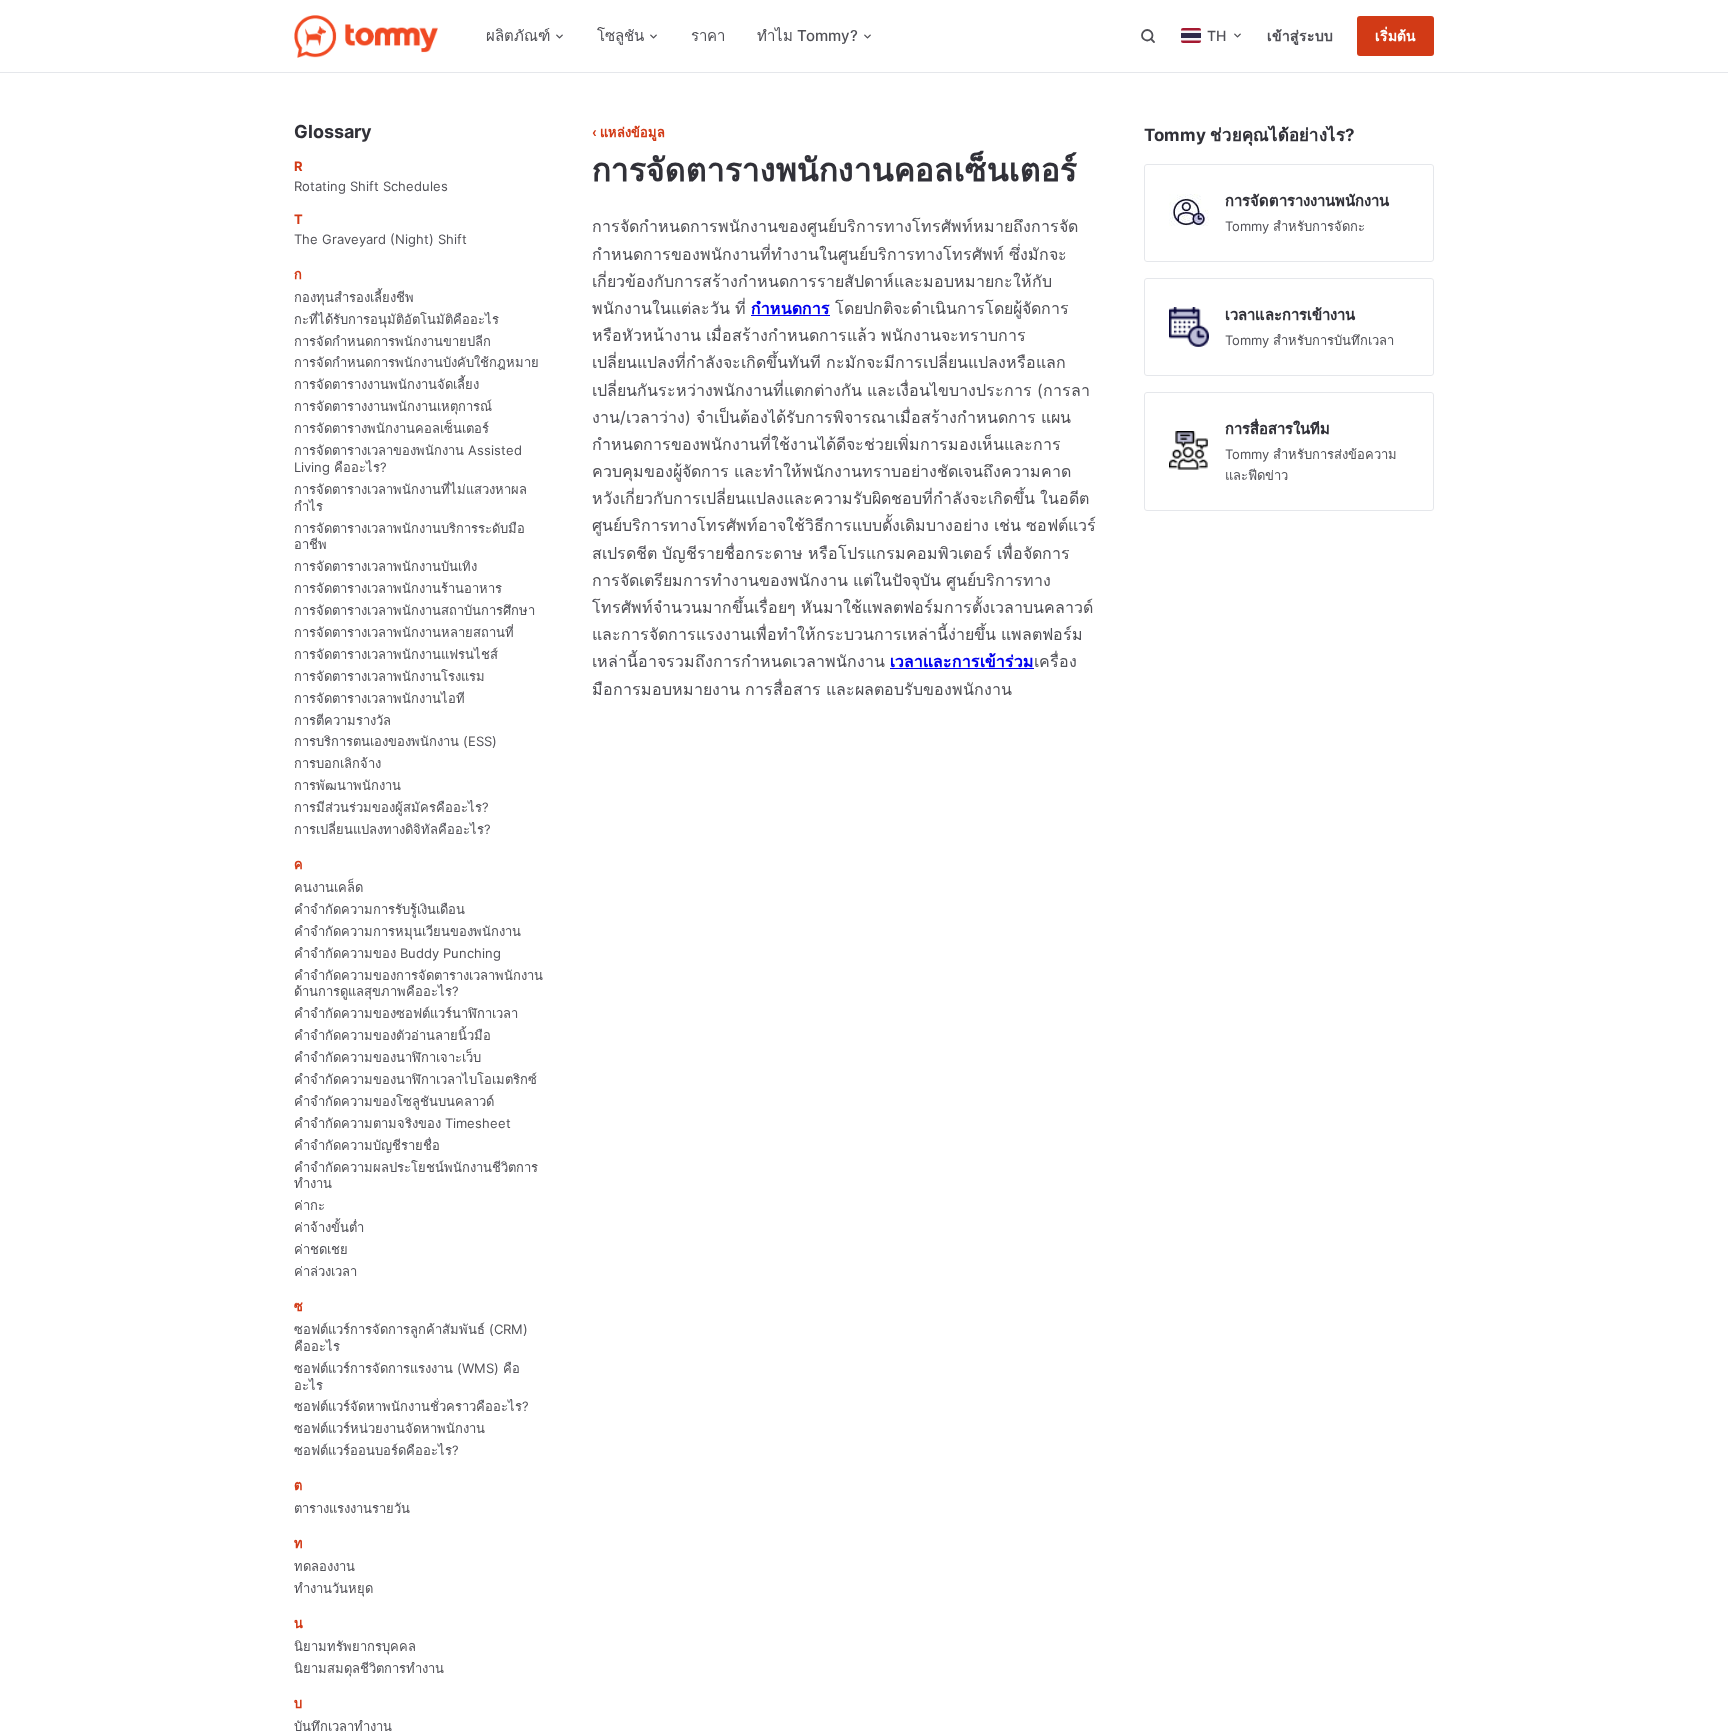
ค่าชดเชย (321, 1249)
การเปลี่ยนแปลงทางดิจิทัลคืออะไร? (392, 829)
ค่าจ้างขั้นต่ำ (329, 1227)
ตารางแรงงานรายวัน (352, 1508)
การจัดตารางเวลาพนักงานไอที (379, 698)
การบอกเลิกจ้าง (337, 763)
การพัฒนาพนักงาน (347, 785)
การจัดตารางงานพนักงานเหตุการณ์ (393, 406)
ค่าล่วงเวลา (325, 1271)
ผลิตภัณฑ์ (518, 35)
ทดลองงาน (324, 1566)
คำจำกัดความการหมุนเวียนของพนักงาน (407, 931)
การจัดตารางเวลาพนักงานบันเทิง (385, 566)
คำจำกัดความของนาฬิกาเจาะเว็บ (387, 1057)
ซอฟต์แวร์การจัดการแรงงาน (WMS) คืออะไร (407, 1376)
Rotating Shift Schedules (371, 186)
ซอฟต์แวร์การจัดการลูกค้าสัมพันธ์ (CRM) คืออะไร (411, 1337)
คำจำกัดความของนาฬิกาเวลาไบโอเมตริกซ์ (415, 1079)
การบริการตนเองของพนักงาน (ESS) (395, 741)
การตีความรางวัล (342, 720)
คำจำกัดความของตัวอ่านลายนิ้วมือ (392, 1035)
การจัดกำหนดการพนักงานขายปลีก (392, 341)
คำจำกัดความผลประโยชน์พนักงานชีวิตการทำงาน (416, 1175)
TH (1216, 35)
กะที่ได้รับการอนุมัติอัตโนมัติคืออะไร (396, 319)
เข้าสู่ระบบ (1300, 35)
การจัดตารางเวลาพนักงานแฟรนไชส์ (396, 654)
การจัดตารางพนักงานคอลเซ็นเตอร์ (391, 428)
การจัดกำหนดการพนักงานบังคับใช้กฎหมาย (416, 362)
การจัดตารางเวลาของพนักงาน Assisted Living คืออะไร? (408, 458)
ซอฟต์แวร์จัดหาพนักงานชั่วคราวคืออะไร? (411, 1406)
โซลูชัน (620, 35)
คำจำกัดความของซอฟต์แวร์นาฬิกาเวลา (406, 1013)
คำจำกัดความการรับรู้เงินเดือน (379, 909)
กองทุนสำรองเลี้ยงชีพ (354, 297)
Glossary (333, 131)
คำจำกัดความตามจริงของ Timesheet (402, 1123)
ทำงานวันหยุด (333, 1588)
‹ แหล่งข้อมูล (628, 132)
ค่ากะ (309, 1205)
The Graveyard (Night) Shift (380, 239)
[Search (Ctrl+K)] (1148, 36)
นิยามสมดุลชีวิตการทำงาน (369, 1668)
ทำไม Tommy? (807, 35)
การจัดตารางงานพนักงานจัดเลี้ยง (386, 384)
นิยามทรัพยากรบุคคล (355, 1646)
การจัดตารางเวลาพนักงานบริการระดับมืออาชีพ (409, 536)
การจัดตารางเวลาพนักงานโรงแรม (389, 676)
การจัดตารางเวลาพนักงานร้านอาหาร (398, 588)
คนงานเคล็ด (328, 887)
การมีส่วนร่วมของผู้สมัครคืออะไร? (391, 807)
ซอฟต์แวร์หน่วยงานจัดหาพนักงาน (389, 1428)
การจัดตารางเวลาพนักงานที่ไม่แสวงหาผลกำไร (410, 497)
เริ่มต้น (1395, 36)
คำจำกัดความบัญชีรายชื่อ (367, 1145)
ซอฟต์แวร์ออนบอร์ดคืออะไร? (376, 1450)
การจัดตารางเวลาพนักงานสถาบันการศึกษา (414, 610)
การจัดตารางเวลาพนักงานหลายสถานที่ (404, 632)
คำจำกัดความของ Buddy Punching (397, 953)
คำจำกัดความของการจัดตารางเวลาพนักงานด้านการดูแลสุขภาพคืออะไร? (418, 983)
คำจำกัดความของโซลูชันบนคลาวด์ (394, 1101)
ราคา (708, 35)
